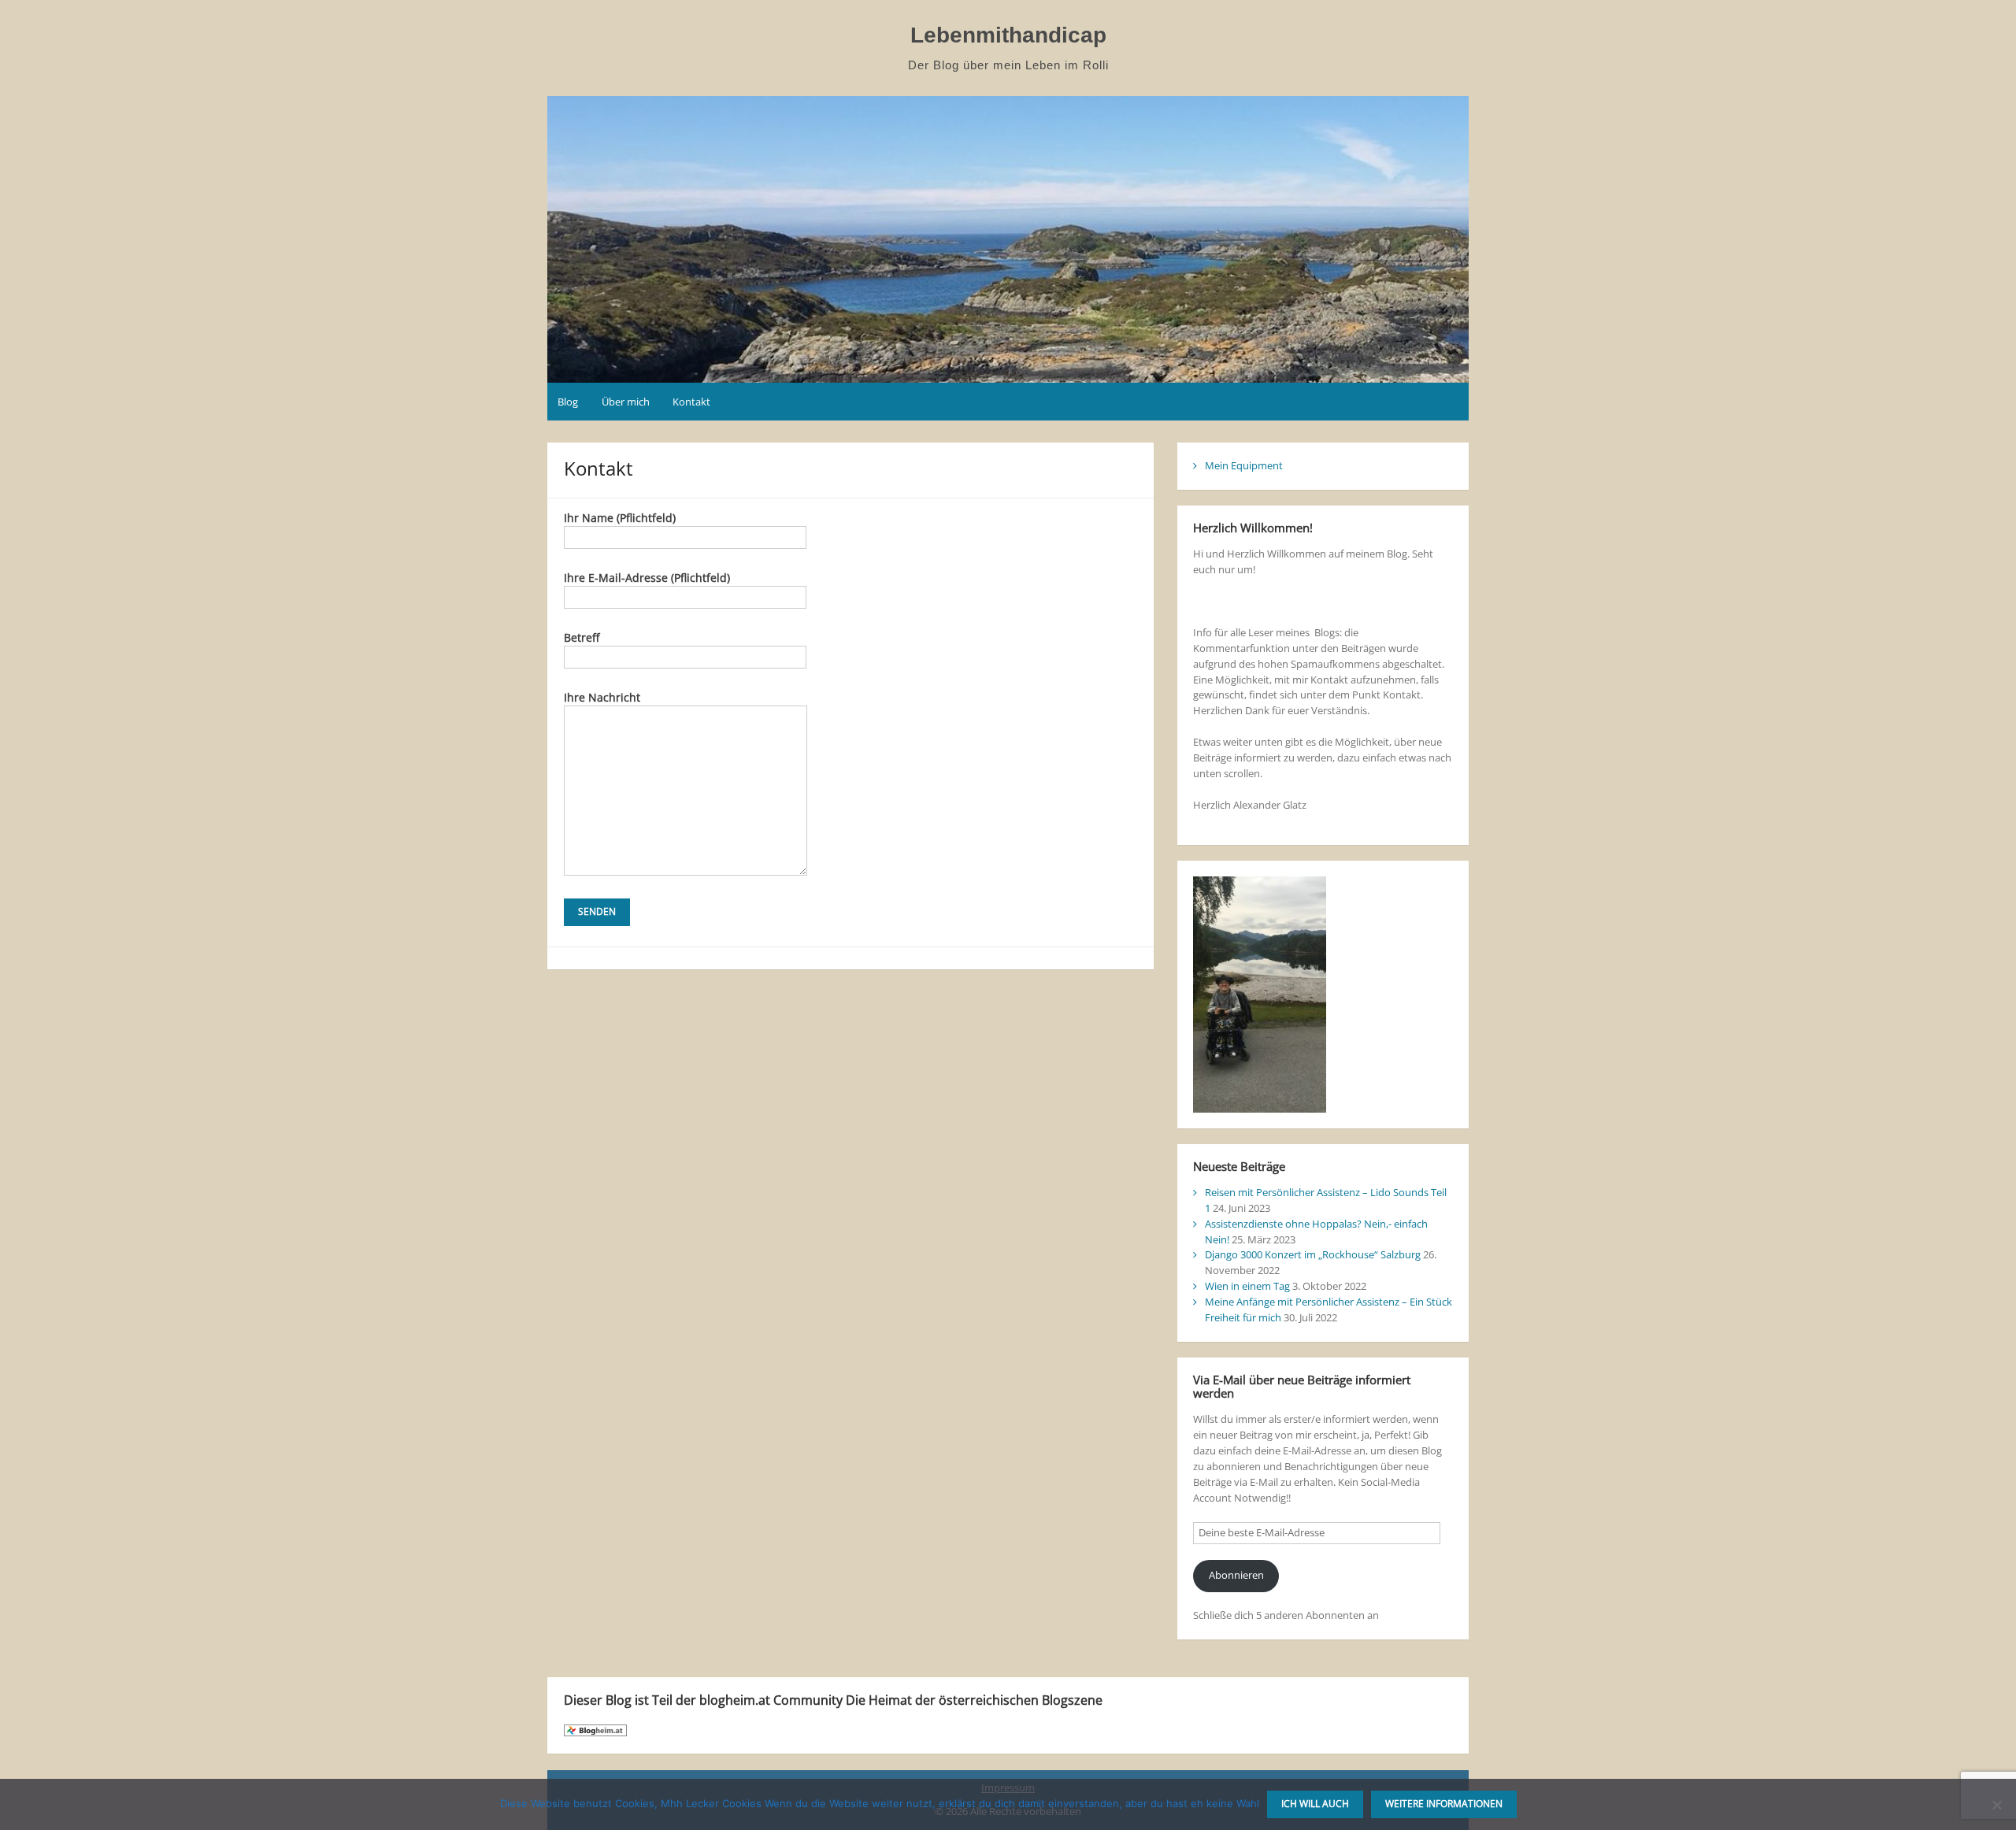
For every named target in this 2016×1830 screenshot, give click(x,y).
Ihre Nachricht (602, 697)
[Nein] (1996, 1805)
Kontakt (691, 402)
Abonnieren (1236, 1575)
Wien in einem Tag (1247, 1286)
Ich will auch (1315, 1804)
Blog (568, 402)
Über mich (626, 402)
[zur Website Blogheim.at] (595, 1729)
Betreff (582, 637)
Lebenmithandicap (1008, 35)
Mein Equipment (1244, 465)
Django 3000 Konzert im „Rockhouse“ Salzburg (1313, 1254)
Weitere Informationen (1444, 1804)
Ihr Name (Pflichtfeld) (620, 518)
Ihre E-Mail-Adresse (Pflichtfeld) (647, 578)
